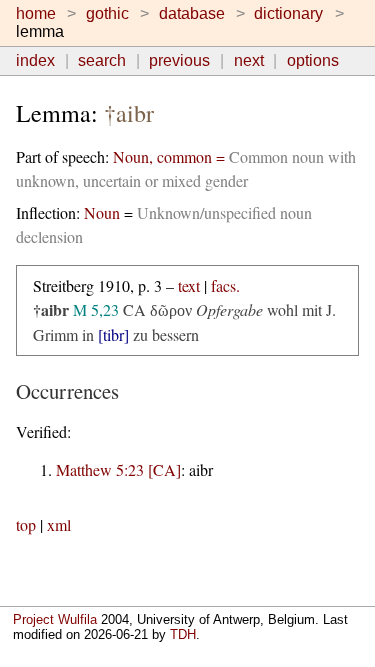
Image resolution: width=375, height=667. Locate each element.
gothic (107, 13)
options (313, 60)
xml (59, 524)
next (249, 60)
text (189, 285)
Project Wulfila (55, 619)
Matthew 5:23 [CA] (118, 469)
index (35, 60)
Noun (102, 212)
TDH (183, 634)
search (102, 60)
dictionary (288, 13)
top (26, 524)
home (36, 13)
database (192, 13)
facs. (225, 285)
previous (179, 60)
